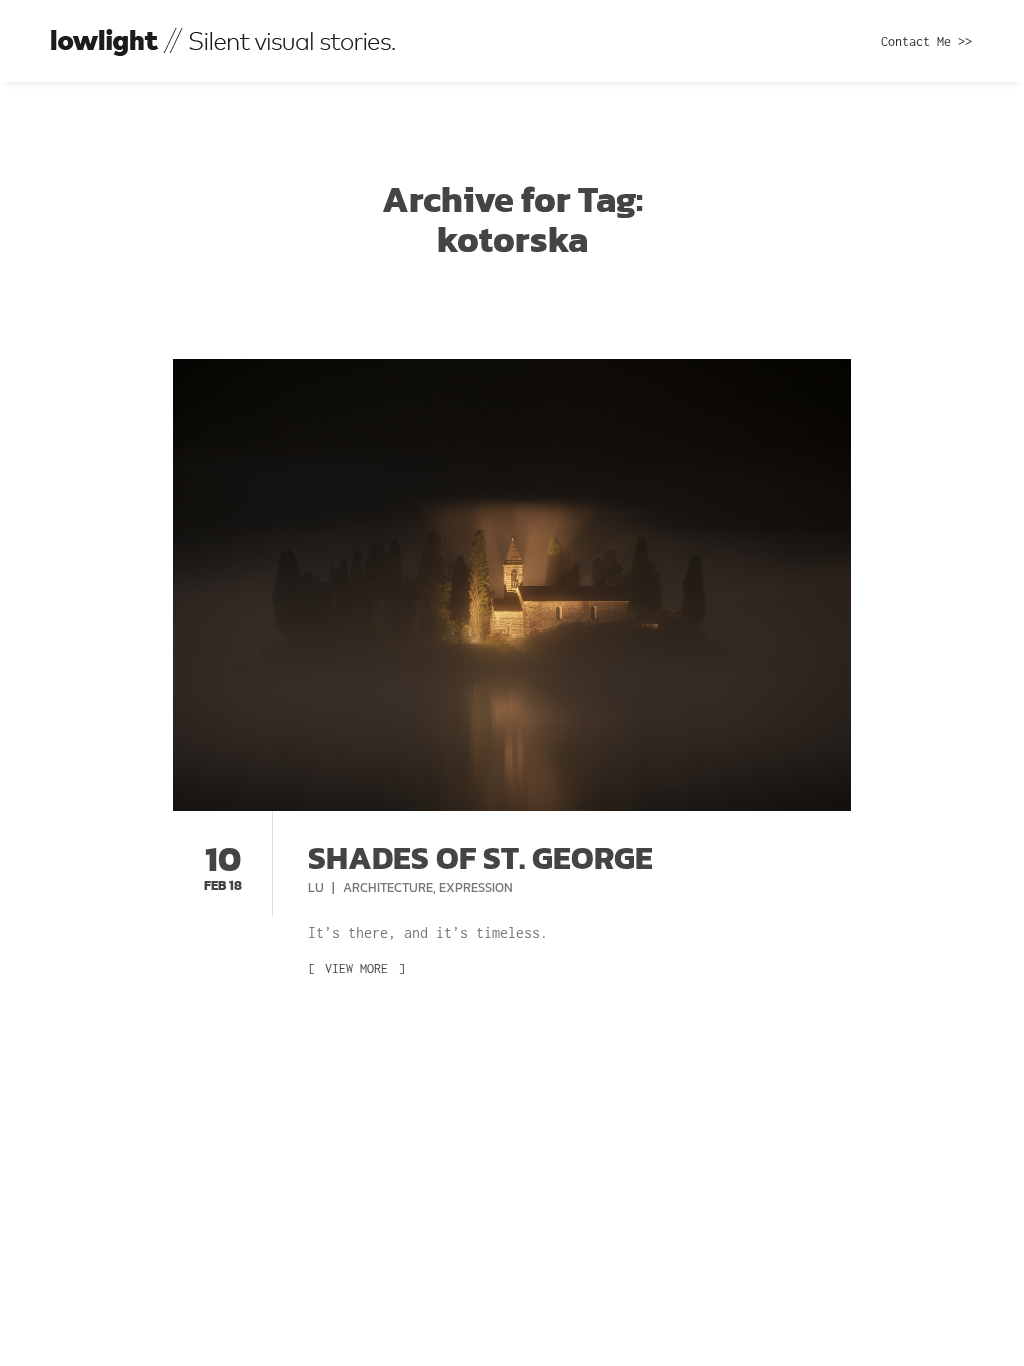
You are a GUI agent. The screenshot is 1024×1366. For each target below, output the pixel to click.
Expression (476, 887)
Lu (317, 887)
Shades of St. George (480, 858)
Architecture (388, 887)
